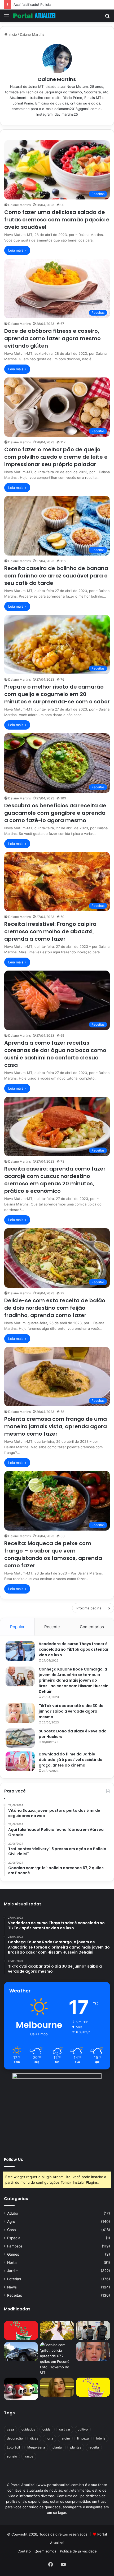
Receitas (15, 2295)
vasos (29, 2456)
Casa (12, 2230)
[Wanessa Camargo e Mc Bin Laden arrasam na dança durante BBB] (57, 2387)
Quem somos (45, 2551)
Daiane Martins (57, 79)
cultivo (83, 2429)
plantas (76, 2447)
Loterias (14, 2279)
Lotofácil (13, 2447)
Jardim (13, 2271)
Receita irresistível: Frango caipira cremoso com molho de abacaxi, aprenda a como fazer (50, 931)
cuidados (28, 2429)
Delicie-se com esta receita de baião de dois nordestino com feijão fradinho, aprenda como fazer (55, 1308)
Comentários (92, 1627)
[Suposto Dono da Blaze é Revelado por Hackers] (20, 1738)
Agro (11, 2222)
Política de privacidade (78, 2551)
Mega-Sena (36, 2447)
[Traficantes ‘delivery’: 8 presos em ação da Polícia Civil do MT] (21, 2352)
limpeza (83, 2438)
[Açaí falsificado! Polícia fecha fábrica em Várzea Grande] (93, 2331)
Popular (17, 1627)
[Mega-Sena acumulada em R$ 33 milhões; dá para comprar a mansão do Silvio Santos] (21, 2331)
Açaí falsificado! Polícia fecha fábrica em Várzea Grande (59, 4)
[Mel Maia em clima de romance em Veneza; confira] (93, 2352)
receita (94, 2447)
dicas (34, 2438)
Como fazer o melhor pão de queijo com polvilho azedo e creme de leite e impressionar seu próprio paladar (56, 457)
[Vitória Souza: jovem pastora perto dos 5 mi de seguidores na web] (57, 2331)
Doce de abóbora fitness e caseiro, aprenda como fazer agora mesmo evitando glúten (52, 338)
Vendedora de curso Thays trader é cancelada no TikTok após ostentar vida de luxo (74, 1649)
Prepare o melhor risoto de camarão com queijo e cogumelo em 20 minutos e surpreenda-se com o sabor (57, 694)
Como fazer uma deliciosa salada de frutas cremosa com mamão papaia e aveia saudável (57, 220)
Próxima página (89, 1608)
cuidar (47, 2429)
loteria (101, 2438)
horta (49, 2438)
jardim (65, 2438)
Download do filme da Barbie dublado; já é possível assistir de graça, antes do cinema (71, 1760)
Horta (12, 2263)
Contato (24, 2551)
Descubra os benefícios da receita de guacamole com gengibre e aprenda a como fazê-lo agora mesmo (55, 813)
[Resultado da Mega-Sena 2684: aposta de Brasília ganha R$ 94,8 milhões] (21, 2389)
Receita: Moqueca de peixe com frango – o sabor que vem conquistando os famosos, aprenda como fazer (53, 1554)
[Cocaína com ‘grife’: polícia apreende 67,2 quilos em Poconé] (57, 2359)
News (12, 2287)
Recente (52, 1627)
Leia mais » (17, 250)
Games (13, 2254)
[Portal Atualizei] (34, 16)
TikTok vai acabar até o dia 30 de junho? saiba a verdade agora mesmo (71, 1711)
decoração (15, 2438)
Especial (14, 2238)
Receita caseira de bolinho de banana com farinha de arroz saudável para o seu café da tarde (56, 576)
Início (12, 34)
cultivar (65, 2429)
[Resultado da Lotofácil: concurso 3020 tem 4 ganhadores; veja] (93, 2387)
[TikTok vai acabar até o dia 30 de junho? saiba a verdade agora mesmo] (20, 1713)
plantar (58, 2447)
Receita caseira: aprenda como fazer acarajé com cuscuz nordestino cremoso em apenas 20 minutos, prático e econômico (55, 1180)
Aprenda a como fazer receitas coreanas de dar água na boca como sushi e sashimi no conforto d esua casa (55, 1054)
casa (10, 2429)
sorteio (12, 2456)
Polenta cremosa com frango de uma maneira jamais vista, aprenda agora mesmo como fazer (56, 1426)
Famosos (15, 2246)
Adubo (13, 2213)
